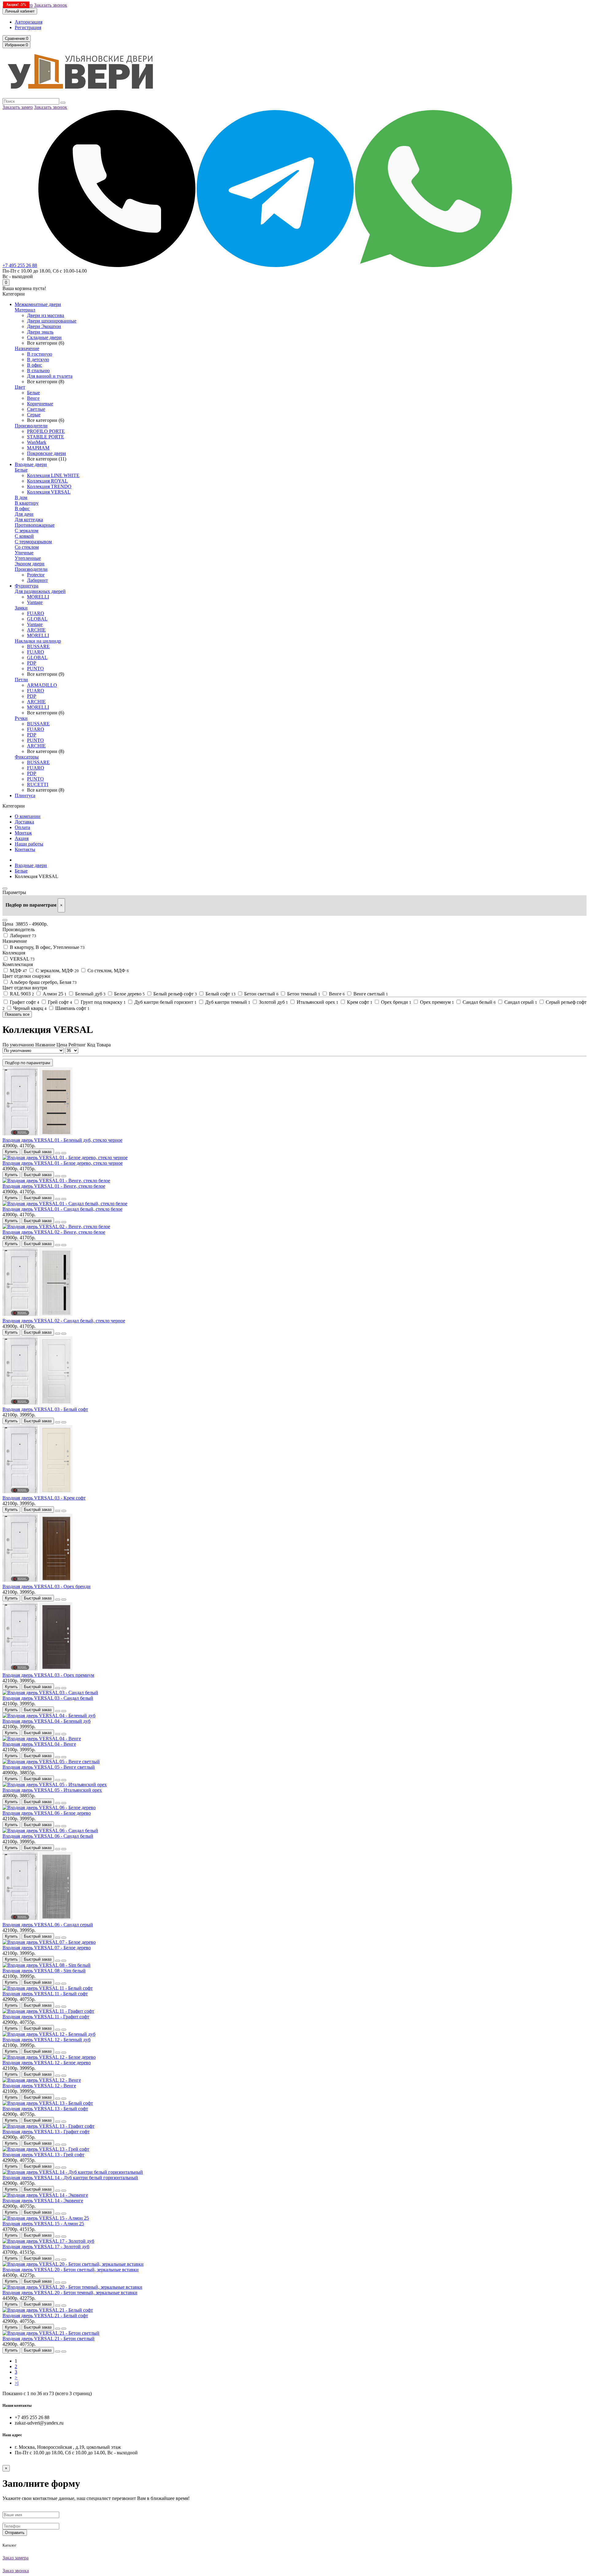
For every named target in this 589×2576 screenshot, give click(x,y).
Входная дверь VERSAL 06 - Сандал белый (48, 1836)
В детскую (38, 359)
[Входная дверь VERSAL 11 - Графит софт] (48, 2011)
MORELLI (38, 597)
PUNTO (35, 669)
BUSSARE (38, 646)
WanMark (37, 442)
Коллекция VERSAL (49, 492)
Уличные (24, 553)
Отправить (15, 2533)
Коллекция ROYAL (47, 481)
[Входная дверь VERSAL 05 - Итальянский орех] (55, 1785)
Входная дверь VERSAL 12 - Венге (39, 2086)
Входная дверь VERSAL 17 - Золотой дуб (46, 2247)
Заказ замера (15, 2558)
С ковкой (24, 536)
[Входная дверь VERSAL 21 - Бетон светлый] (51, 2333)
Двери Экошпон (44, 326)
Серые (34, 415)
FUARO (36, 613)
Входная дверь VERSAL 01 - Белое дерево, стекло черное (63, 1163)
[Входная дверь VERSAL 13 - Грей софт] (46, 2149)
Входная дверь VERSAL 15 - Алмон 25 (43, 2224)
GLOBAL (37, 619)
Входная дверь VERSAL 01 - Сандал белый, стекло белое (62, 1209)
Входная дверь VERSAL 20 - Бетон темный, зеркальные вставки (70, 2293)
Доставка (24, 822)
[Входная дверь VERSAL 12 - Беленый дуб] (49, 2034)
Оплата (22, 827)
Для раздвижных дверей (40, 591)
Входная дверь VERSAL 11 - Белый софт (45, 1994)
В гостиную (40, 354)
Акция (22, 838)
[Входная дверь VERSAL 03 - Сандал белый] (50, 1693)
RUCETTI (38, 784)
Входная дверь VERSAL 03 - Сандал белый (48, 1698)
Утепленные (28, 558)
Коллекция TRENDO (49, 486)
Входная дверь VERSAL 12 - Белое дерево (47, 2063)
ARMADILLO (42, 685)
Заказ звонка (16, 2571)
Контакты (25, 849)
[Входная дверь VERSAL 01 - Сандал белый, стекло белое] (65, 1204)
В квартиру (27, 503)
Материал (25, 310)
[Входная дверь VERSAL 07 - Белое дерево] (49, 1942)
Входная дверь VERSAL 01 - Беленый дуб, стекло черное (62, 1140)
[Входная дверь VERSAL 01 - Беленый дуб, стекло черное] (37, 1135)
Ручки (21, 718)
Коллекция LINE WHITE (53, 475)
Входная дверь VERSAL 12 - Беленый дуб (46, 2040)
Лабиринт (37, 580)
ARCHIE (36, 630)
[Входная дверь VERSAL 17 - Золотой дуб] (48, 2241)
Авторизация (29, 22)
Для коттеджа (29, 520)
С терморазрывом (33, 542)
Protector (36, 575)
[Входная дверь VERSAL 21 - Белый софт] (48, 2310)
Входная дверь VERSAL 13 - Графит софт (46, 2132)
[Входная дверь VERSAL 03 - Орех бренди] (37, 1581)
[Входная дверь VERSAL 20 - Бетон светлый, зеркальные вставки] (73, 2264)
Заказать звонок (51, 5)
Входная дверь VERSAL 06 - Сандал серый (48, 1925)
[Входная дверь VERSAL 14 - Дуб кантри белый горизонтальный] (73, 2172)
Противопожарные (35, 525)
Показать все (17, 1014)
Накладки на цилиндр (38, 641)
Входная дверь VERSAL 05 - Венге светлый (49, 1767)
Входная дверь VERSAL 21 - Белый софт (45, 2316)
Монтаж (23, 833)
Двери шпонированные (52, 321)
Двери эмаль (40, 332)
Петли (21, 680)
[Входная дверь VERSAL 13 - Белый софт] (48, 2103)
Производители (31, 426)
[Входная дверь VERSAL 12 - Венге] (42, 2080)
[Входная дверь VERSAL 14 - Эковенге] (45, 2195)
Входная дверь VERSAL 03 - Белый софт (45, 1409)
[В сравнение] (64, 1153)
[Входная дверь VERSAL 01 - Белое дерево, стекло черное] (65, 1158)
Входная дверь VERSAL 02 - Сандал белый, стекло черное (64, 1321)
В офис (35, 365)
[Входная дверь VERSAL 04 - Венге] (42, 1739)
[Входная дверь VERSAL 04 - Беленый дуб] (49, 1716)
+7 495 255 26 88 (20, 265)
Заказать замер (18, 107)
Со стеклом (27, 547)
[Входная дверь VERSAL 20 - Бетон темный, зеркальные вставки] (72, 2287)
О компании (28, 816)
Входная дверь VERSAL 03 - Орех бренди (46, 1586)
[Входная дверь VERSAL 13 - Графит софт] (48, 2126)
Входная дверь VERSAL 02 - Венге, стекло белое (54, 1232)
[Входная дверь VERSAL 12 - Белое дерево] (49, 2057)
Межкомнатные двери (38, 304)
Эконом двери (30, 564)
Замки (21, 608)
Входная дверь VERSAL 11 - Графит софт (46, 2017)
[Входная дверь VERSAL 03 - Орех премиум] (37, 1670)
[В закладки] (58, 1153)
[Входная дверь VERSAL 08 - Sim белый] (46, 1965)
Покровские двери (46, 453)
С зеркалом (27, 531)
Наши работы (29, 844)
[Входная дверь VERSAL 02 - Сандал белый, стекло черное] (37, 1315)
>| (17, 2383)
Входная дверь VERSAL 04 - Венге (39, 1744)
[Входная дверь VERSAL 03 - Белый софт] (37, 1404)
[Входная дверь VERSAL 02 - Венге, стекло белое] (56, 1227)
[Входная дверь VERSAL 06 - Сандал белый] (50, 1831)
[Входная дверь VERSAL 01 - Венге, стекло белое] (56, 1181)
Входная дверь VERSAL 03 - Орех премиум (48, 1675)
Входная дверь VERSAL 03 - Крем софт (44, 1498)
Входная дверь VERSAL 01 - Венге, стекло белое (54, 1186)
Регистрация (28, 27)
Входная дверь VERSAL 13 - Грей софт (43, 2155)
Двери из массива (46, 315)
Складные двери (44, 337)
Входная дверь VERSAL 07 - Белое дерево (47, 1948)
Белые (33, 393)
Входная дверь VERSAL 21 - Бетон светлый (48, 2339)
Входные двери (31, 464)
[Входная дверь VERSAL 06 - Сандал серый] (37, 1919)
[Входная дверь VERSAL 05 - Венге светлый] (51, 1762)
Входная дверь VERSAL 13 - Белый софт (45, 2109)
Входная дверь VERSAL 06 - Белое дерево (47, 1813)
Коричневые (40, 404)
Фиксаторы (27, 757)
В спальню (38, 371)
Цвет (20, 387)
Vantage (35, 602)
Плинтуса (25, 795)
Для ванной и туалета (50, 376)
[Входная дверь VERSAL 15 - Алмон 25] (46, 2218)
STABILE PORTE (46, 437)
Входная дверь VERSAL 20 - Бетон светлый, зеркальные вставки (71, 2270)
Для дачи (24, 514)
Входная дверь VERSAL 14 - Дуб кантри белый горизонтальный (70, 2178)
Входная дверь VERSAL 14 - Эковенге (43, 2201)
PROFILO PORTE (46, 431)
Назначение (27, 348)
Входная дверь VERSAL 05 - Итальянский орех (52, 1790)
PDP (32, 663)
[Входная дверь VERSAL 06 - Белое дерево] (49, 1808)
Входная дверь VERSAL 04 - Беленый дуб (46, 1721)
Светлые (36, 409)
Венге (33, 398)
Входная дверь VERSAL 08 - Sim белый (44, 1971)
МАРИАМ (38, 448)
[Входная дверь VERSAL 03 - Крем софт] (37, 1492)
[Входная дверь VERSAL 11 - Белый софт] (48, 1988)
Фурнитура (27, 586)
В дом (21, 497)
